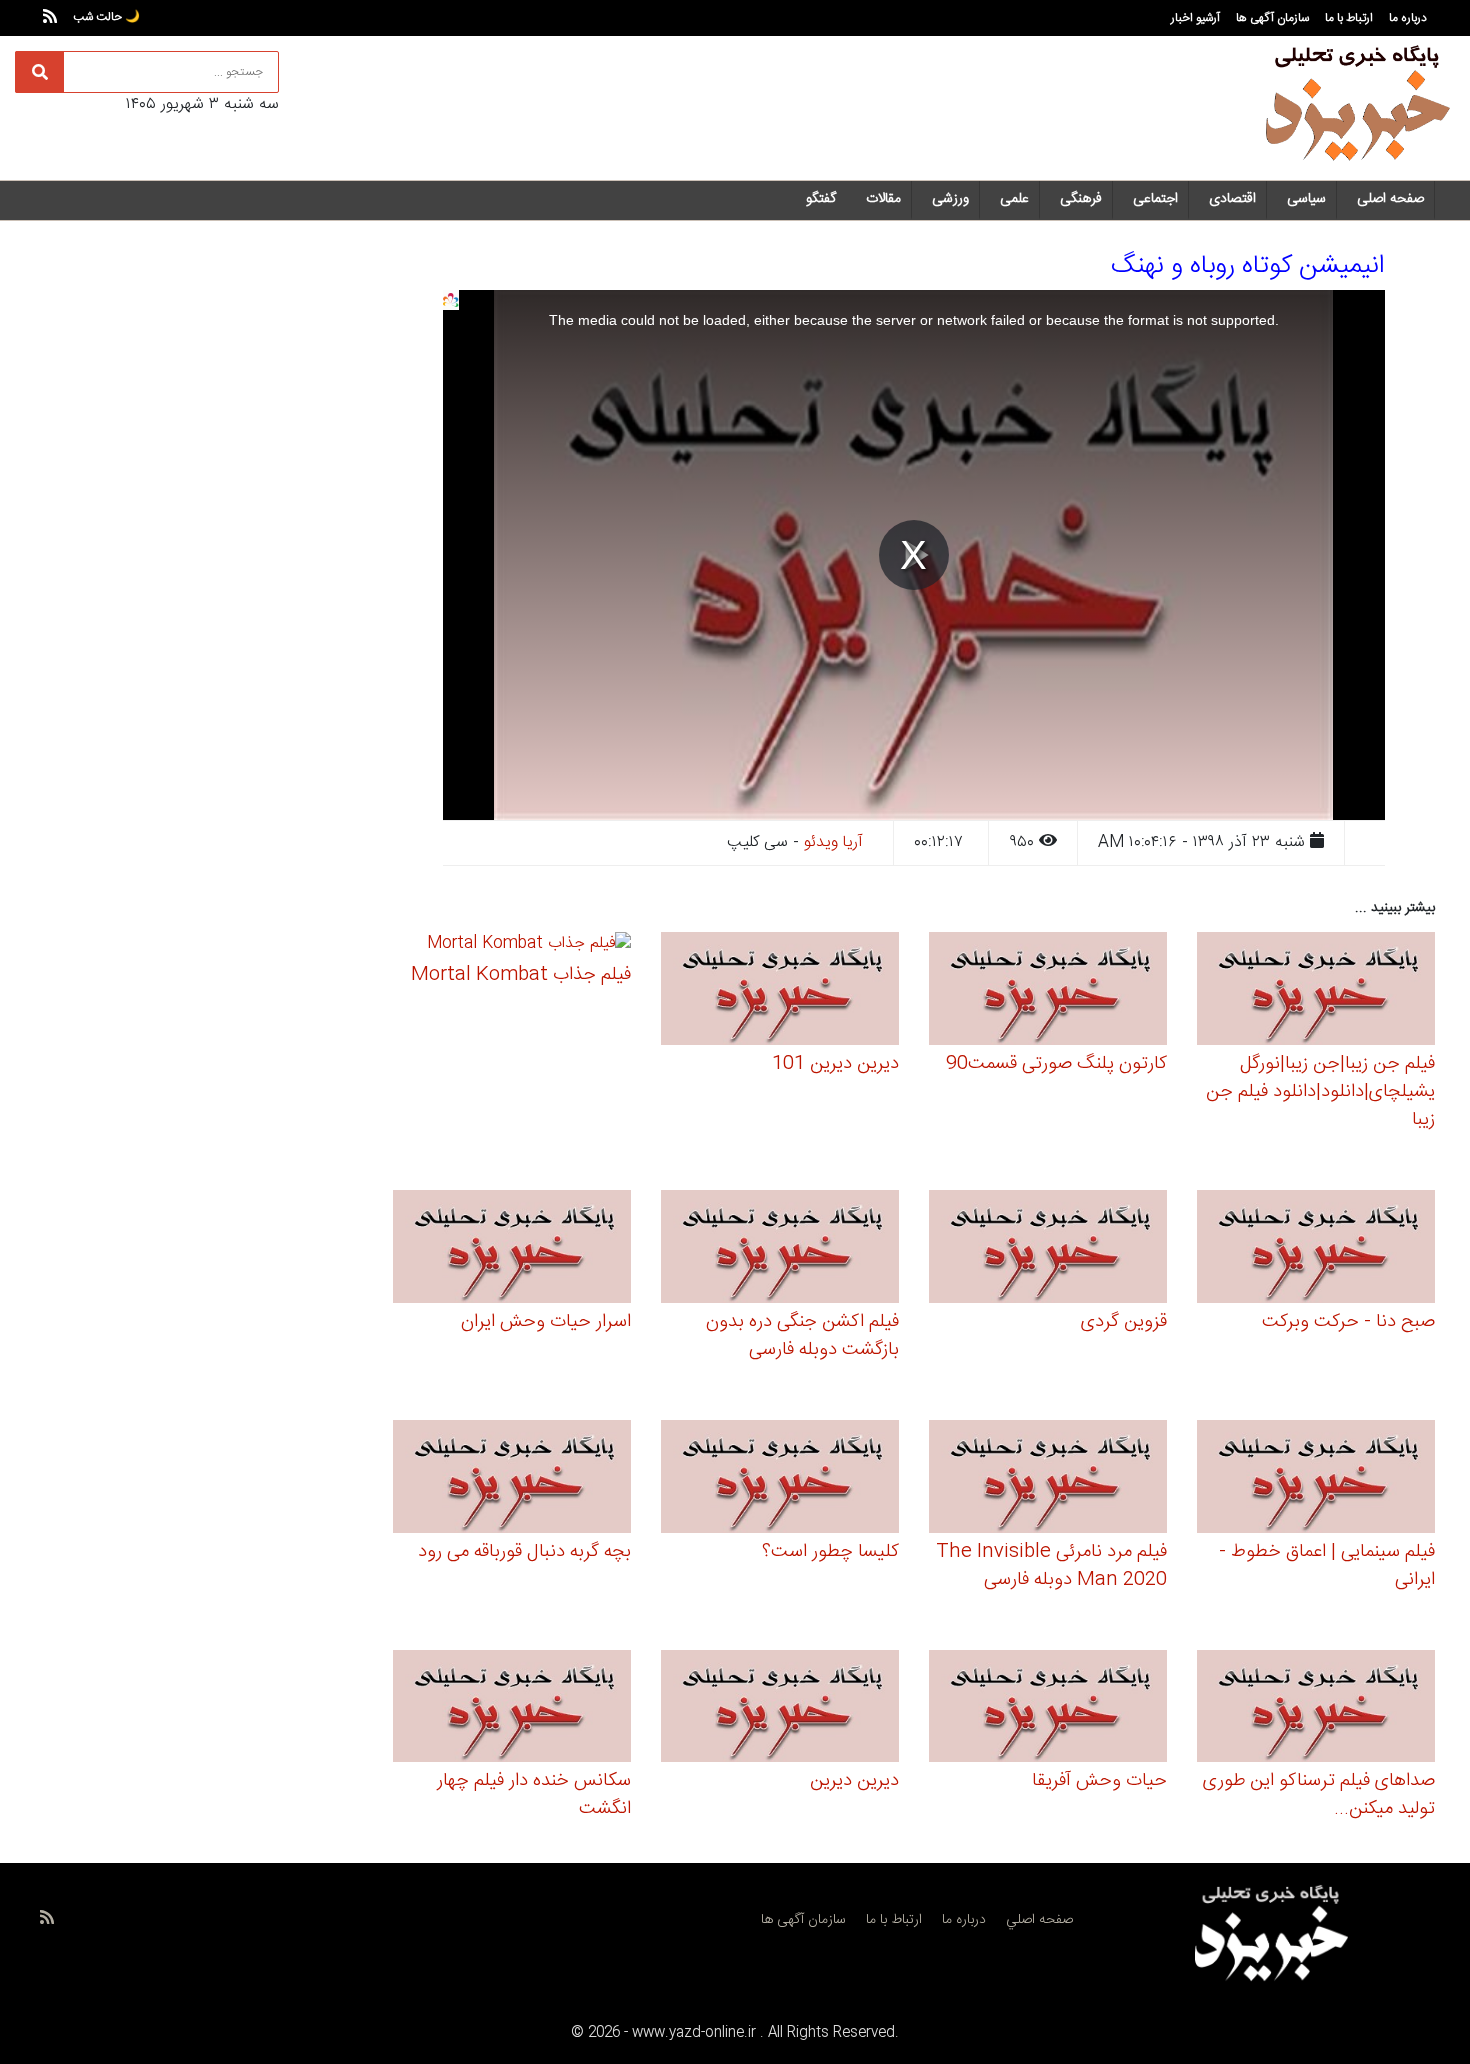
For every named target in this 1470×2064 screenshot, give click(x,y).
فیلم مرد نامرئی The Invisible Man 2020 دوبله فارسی (1051, 1566)
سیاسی (1306, 199)
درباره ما (1408, 18)
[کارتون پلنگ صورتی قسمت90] (1048, 991)
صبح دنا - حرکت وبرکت (1348, 1322)
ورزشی (950, 199)
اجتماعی (1155, 199)
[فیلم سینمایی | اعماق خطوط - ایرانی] (1316, 1479)
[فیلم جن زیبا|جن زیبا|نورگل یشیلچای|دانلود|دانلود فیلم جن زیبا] (1316, 991)
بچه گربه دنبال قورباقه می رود (524, 1552)
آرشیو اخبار (1195, 18)
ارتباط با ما (1349, 18)
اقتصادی (1232, 199)
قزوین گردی (1124, 1322)
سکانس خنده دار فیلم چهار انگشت (534, 1795)
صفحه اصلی (1390, 199)
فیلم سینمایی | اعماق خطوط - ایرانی (1327, 1566)
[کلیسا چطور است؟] (780, 1479)
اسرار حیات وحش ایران (546, 1322)
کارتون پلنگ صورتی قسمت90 (1056, 1064)
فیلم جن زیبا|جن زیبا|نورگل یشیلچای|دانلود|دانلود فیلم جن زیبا (1320, 1092)
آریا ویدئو (833, 842)
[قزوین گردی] (1048, 1249)
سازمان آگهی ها (1272, 18)
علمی (1014, 199)
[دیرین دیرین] (780, 1709)
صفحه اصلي (1039, 1920)
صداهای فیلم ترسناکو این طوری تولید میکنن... (1319, 1795)
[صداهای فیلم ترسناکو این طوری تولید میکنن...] (1316, 1709)
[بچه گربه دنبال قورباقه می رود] (512, 1479)
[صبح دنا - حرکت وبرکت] (1316, 1249)
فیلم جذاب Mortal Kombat (521, 975)
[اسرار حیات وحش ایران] (512, 1249)
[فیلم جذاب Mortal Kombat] (529, 947)
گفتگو (821, 199)
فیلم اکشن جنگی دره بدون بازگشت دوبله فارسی (802, 1336)
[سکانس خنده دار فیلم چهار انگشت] (512, 1709)
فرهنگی (1081, 199)
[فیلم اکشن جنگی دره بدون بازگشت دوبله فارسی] (780, 1249)
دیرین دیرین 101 (835, 1064)
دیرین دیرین (854, 1781)
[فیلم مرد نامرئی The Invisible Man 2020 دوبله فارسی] (1048, 1479)
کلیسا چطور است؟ (830, 1552)
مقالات (883, 199)
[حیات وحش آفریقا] (1048, 1709)
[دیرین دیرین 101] (780, 991)
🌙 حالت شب (106, 17)
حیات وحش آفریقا (1099, 1781)
